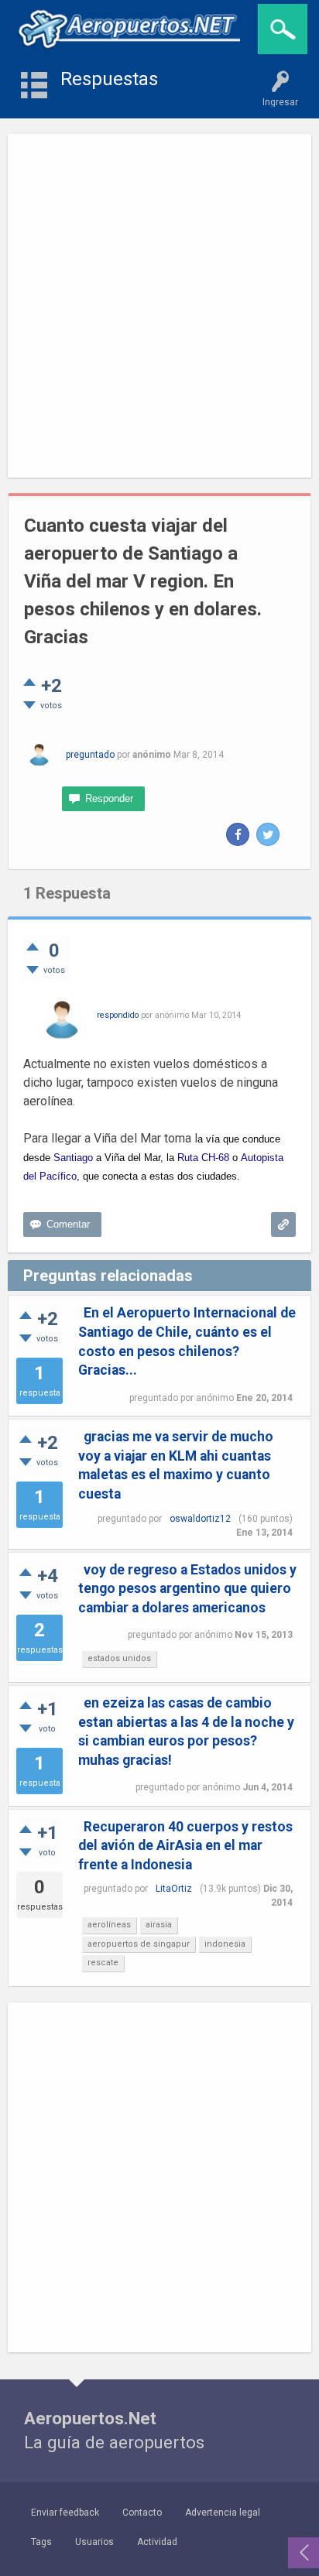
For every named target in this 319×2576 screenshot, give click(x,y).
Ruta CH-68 (203, 1158)
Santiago (73, 1158)
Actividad (157, 2542)
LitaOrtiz (174, 1889)
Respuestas (109, 79)
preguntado (90, 755)
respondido (118, 1015)
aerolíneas (109, 1925)
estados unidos (119, 1658)
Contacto (142, 2513)
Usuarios (94, 2542)
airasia (159, 1925)
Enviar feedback (65, 2513)
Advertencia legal (223, 2513)
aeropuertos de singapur (139, 1944)
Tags (41, 2542)
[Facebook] (238, 834)
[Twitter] (268, 834)
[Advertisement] (159, 306)
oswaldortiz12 (200, 1519)
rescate (103, 1963)
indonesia (225, 1944)
